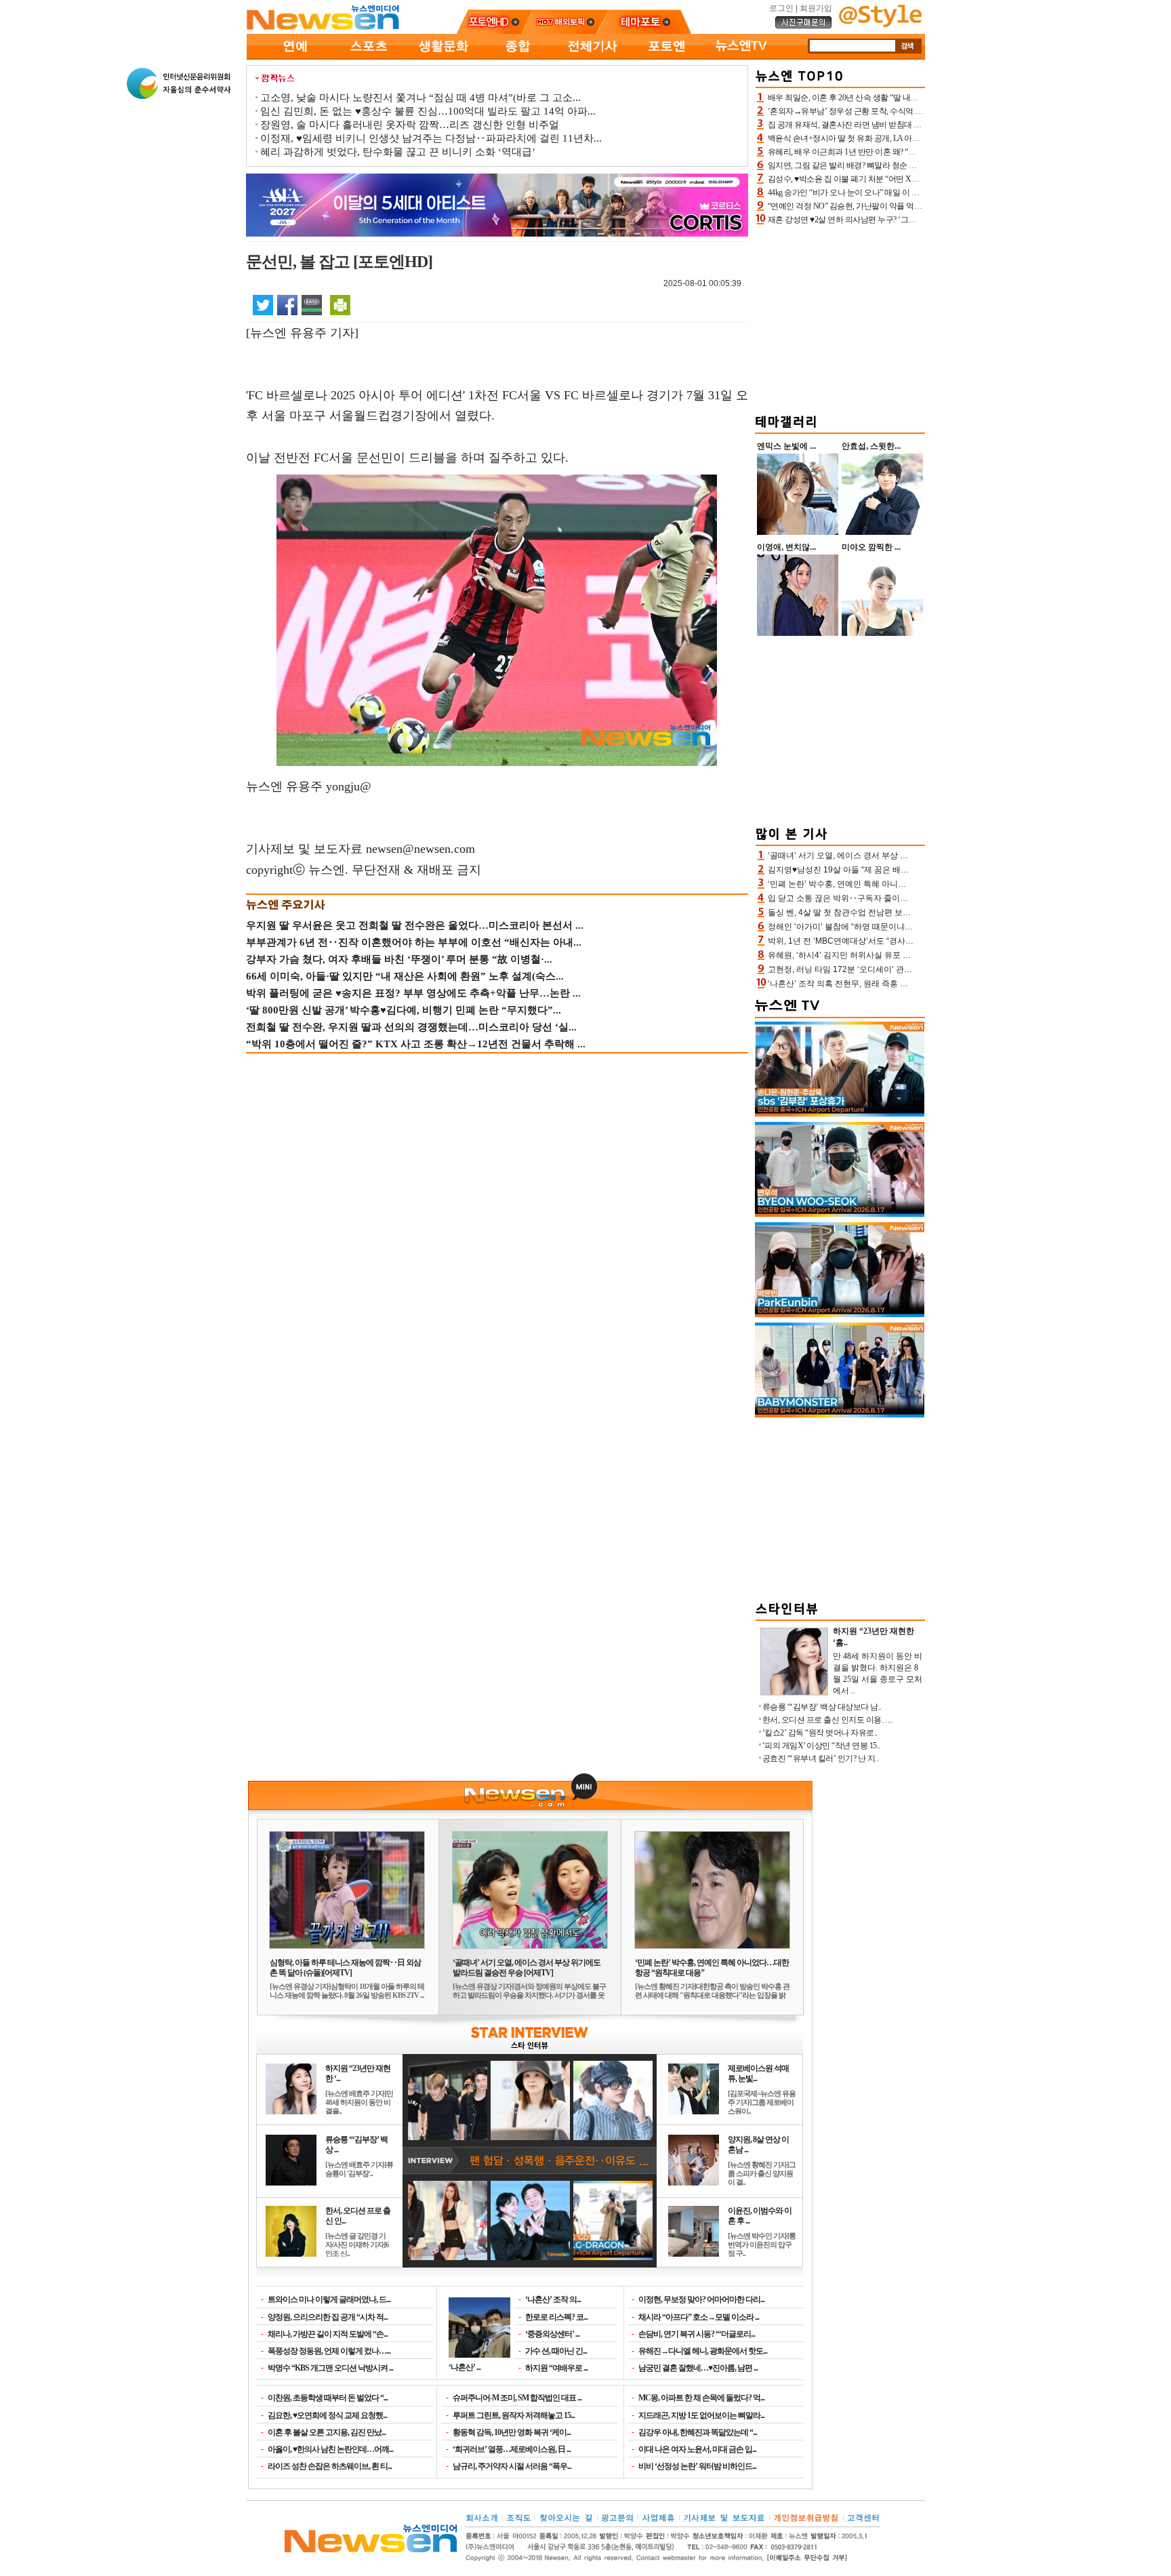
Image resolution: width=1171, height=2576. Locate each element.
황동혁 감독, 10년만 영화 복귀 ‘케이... (512, 2432)
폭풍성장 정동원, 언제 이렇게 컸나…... (329, 2351)
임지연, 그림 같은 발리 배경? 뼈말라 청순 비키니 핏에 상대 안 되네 (881, 165)
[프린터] (340, 304)
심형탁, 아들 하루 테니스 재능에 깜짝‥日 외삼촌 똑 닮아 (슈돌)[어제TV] (345, 1968)
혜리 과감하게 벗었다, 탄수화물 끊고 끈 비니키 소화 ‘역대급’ (398, 152)
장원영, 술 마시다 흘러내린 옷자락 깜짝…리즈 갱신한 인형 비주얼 (410, 125)
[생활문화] (443, 57)
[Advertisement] (840, 317)
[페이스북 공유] (287, 304)
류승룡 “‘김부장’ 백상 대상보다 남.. (822, 1707)
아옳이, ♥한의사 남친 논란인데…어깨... (330, 2449)
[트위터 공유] (263, 304)
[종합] (518, 57)
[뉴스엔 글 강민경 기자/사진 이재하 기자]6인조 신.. (357, 2245)
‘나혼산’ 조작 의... (553, 2299)
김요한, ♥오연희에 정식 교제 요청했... (327, 2415)
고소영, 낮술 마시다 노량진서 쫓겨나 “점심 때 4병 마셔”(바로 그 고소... (420, 98)
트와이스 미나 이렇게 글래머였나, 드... (329, 2299)
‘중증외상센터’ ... (552, 2334)
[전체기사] (592, 57)
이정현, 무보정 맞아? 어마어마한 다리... (701, 2299)
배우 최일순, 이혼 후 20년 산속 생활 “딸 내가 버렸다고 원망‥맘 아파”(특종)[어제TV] (911, 98)
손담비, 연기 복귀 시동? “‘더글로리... (697, 2334)
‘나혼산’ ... (465, 2367)
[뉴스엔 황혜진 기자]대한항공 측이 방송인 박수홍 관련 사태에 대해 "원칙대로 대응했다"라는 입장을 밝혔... (712, 1995)
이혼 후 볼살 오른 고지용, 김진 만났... (327, 2432)
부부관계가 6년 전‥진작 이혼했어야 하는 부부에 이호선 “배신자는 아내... (414, 942)
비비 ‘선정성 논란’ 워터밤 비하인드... (697, 2466)
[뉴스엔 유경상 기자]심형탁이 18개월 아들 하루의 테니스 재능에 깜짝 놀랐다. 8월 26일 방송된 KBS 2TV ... (347, 1991)
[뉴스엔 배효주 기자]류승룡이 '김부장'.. (359, 2169)
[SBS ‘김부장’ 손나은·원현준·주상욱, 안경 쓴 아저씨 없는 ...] (840, 1114)
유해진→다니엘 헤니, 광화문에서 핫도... (703, 2351)
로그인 (781, 8)
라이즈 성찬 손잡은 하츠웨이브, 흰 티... (330, 2466)
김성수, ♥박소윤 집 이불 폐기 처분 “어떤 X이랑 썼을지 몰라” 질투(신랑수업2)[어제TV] (914, 179)
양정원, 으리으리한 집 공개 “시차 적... (328, 2317)
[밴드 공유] (312, 304)
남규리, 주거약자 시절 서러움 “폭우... (512, 2466)
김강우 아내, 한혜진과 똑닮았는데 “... (698, 2432)
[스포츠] (369, 57)
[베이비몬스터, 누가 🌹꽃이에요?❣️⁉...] (840, 1415)
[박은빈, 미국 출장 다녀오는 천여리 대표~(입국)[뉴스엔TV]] (840, 1314)
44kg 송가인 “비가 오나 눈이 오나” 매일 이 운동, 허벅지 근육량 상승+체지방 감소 (905, 193)
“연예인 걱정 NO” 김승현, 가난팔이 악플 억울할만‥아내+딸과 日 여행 (888, 206)
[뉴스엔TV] (741, 57)
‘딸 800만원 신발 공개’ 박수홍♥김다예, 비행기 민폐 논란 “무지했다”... (404, 1010)
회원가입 (816, 8)
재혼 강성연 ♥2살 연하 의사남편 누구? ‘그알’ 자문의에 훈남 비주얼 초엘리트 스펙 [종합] (917, 220)
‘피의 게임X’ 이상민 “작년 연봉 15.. (821, 1746)
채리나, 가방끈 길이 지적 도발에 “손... (328, 2334)
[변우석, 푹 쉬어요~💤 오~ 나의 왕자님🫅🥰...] (840, 1214)
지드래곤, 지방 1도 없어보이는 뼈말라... (701, 2415)
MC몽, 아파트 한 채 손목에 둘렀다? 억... (701, 2398)
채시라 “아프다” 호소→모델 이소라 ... (699, 2317)
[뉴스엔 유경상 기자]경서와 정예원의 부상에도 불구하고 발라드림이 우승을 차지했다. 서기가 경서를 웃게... (529, 1995)
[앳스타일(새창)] (880, 24)
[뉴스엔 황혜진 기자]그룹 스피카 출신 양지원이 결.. (762, 2173)
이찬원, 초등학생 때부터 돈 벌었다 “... (328, 2398)
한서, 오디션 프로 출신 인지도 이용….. (828, 1720)
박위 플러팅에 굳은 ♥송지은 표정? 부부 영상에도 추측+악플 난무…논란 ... (413, 993)
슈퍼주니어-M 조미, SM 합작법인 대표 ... (517, 2398)
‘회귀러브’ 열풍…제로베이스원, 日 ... (512, 2449)
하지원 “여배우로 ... (556, 2368)
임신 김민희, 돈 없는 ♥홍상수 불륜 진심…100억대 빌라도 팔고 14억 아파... (428, 111)
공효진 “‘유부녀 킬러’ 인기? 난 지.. (821, 1758)
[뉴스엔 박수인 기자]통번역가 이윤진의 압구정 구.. (762, 2245)
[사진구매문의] (804, 26)
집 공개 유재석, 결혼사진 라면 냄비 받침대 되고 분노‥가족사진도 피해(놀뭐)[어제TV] (915, 125)
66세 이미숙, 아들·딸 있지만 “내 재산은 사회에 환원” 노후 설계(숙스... (405, 976)
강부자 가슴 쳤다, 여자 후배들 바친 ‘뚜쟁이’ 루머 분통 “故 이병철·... (399, 959)
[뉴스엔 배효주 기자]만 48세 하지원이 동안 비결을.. (359, 2102)
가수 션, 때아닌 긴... (556, 2351)
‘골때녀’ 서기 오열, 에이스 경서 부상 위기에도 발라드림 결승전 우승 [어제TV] (527, 1968)
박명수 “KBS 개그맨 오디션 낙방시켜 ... (330, 2368)
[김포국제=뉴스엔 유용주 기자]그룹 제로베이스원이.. (762, 2102)
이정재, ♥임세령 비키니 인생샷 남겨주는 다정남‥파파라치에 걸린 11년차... (431, 138)
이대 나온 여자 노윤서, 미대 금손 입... (697, 2449)
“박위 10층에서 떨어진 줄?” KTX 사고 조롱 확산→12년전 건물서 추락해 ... (416, 1044)
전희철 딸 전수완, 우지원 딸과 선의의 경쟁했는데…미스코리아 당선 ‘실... (411, 1027)
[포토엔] (667, 57)
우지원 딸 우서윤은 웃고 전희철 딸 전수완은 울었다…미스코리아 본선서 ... (415, 925)
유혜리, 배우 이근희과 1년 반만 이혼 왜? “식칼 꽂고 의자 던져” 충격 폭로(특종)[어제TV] (916, 152)
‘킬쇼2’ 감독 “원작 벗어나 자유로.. (820, 1733)
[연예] (294, 57)
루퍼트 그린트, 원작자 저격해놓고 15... (514, 2415)
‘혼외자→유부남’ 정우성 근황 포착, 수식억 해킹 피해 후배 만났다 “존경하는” (899, 111)
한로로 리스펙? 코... (556, 2317)
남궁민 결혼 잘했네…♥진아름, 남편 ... (698, 2368)
